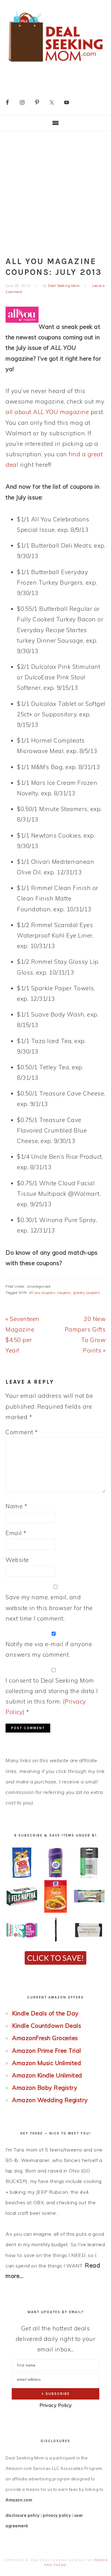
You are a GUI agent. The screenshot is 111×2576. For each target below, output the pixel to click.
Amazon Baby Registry (45, 2088)
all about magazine (47, 412)
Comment (22, 1432)
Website (17, 1560)
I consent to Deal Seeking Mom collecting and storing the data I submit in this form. (52, 1696)
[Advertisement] (55, 190)
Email (16, 1533)
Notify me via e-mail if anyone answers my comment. (49, 1649)
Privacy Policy (56, 2405)
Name (16, 1506)
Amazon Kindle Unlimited (47, 2075)
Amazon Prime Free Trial (47, 2051)
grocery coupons (87, 1293)
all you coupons (42, 1293)
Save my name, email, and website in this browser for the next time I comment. (49, 1608)
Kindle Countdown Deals (47, 2026)
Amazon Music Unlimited (47, 2063)
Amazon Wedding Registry (50, 2100)
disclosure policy (23, 2515)
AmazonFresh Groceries (45, 2038)
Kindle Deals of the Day (45, 2013)
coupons (64, 1293)
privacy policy (57, 2515)
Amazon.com (19, 2500)
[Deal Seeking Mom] (55, 64)
